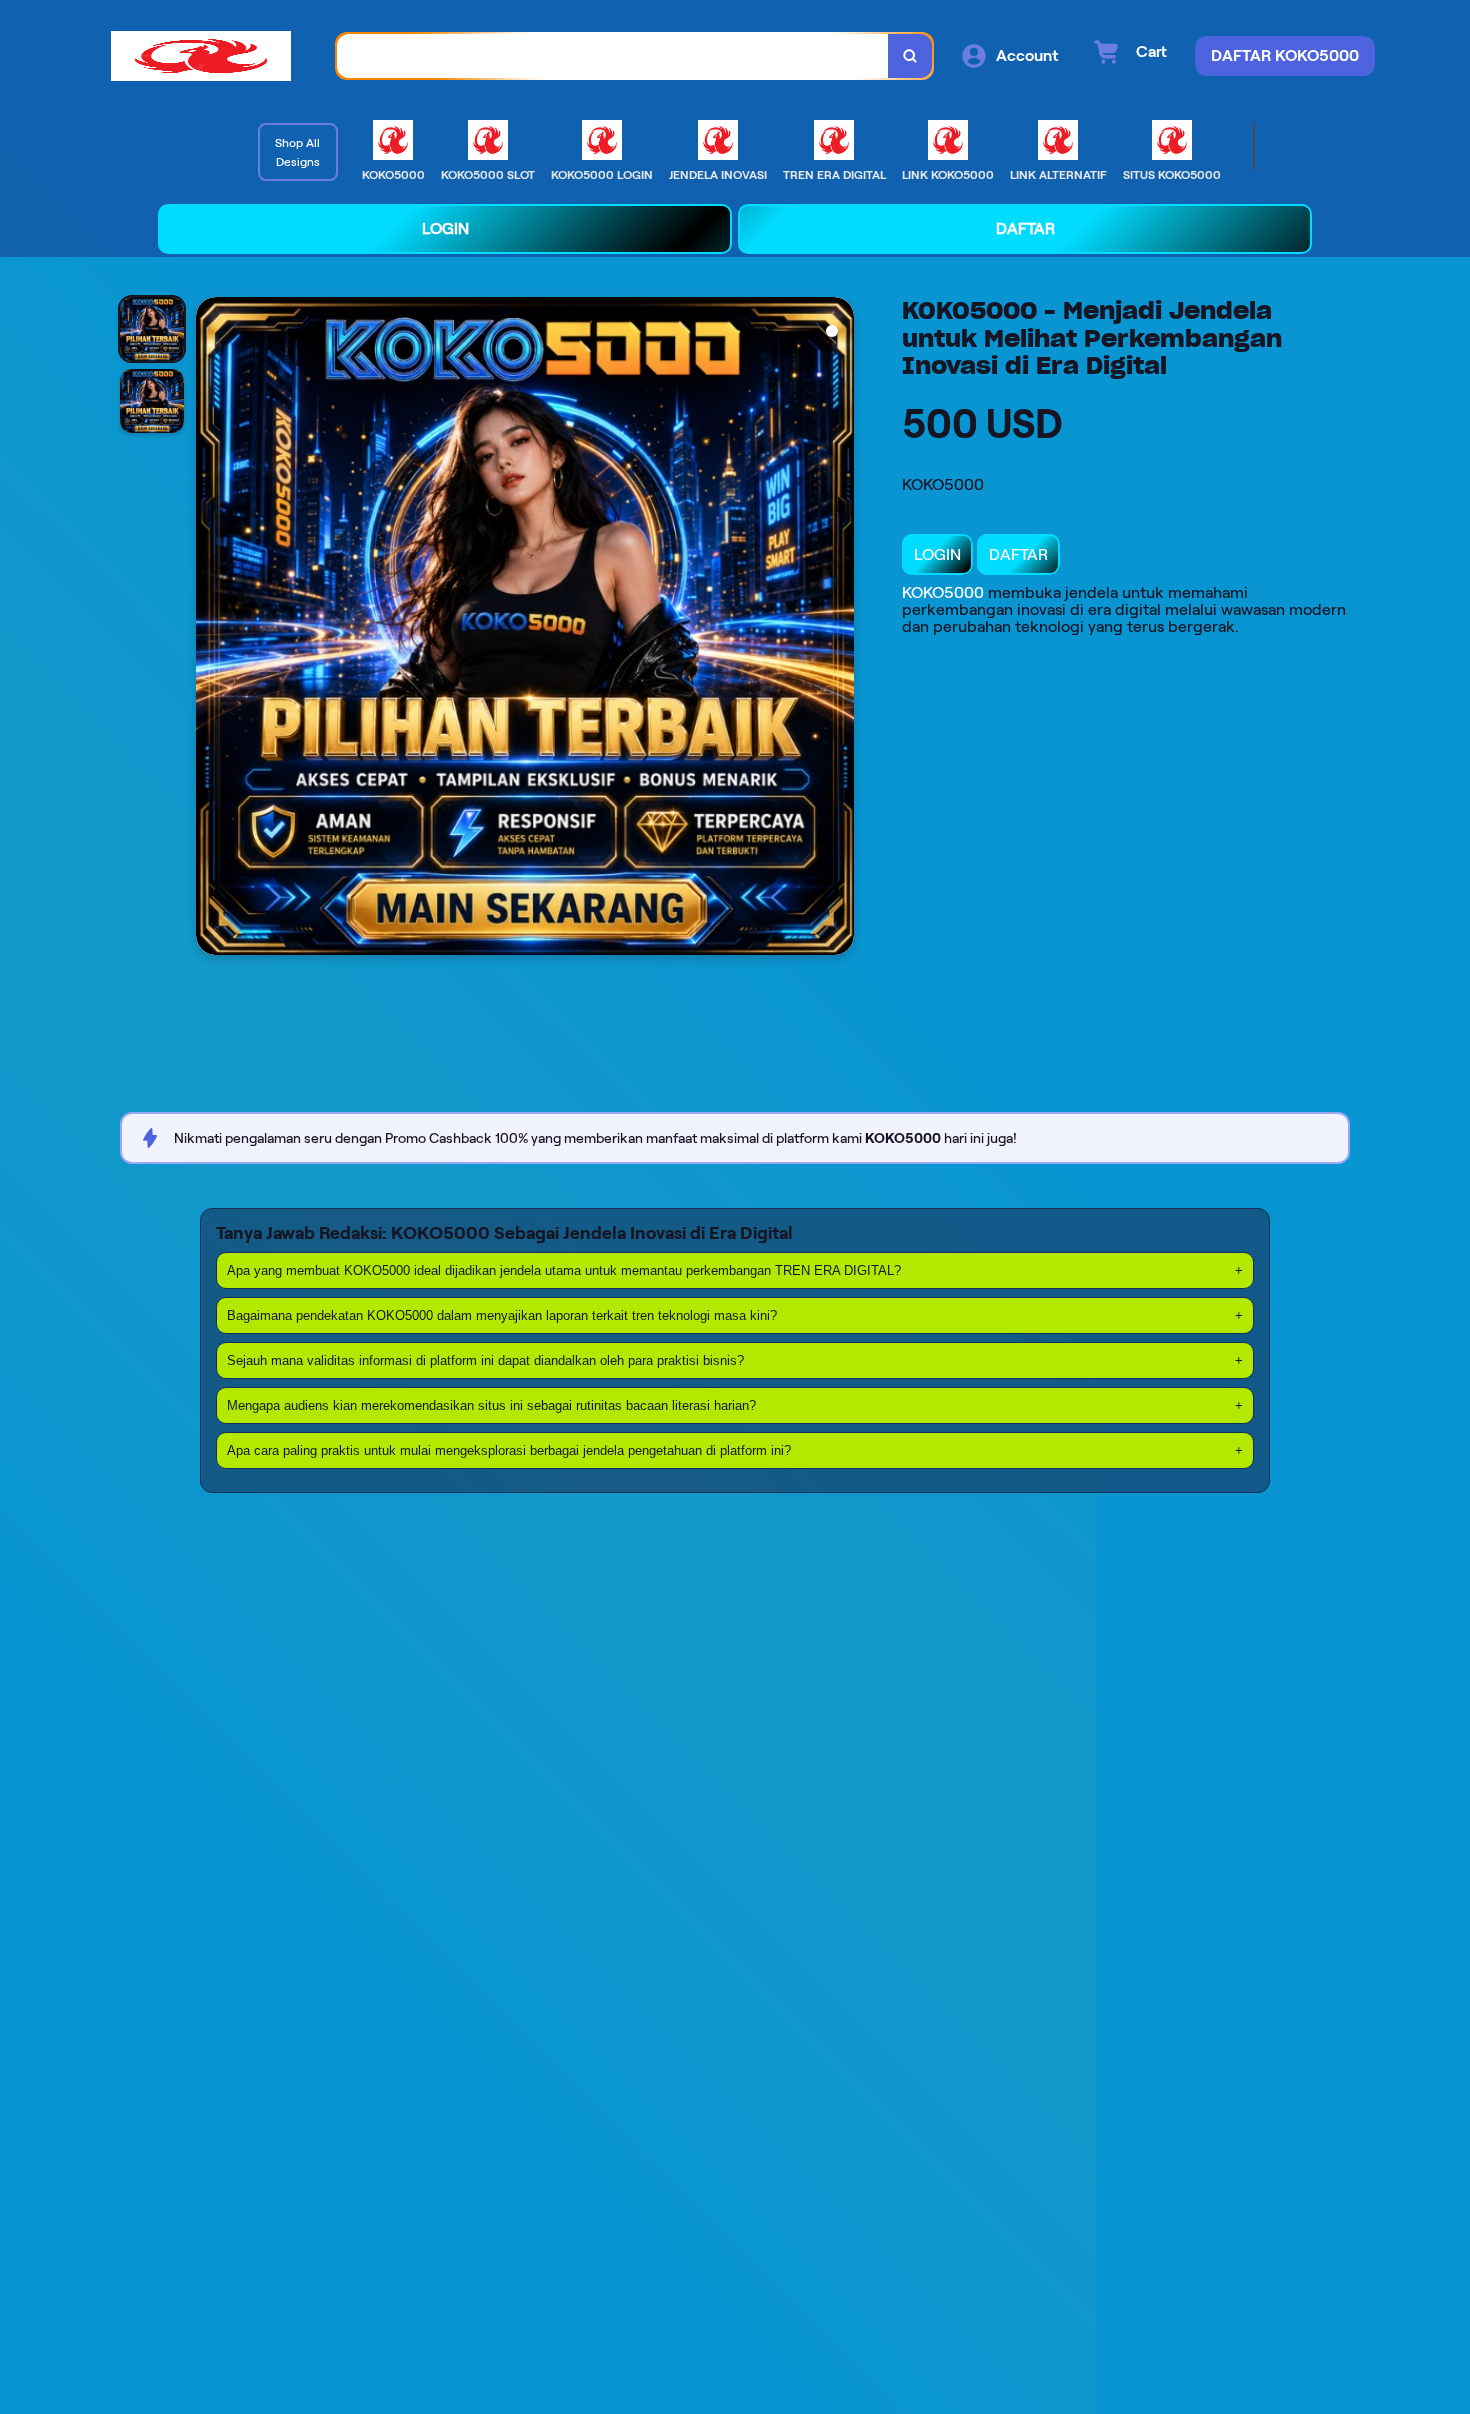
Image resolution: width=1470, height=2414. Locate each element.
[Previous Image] (212, 629)
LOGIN (937, 554)
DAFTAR (1018, 554)
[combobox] (613, 56)
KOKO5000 (943, 592)
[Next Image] (838, 629)
